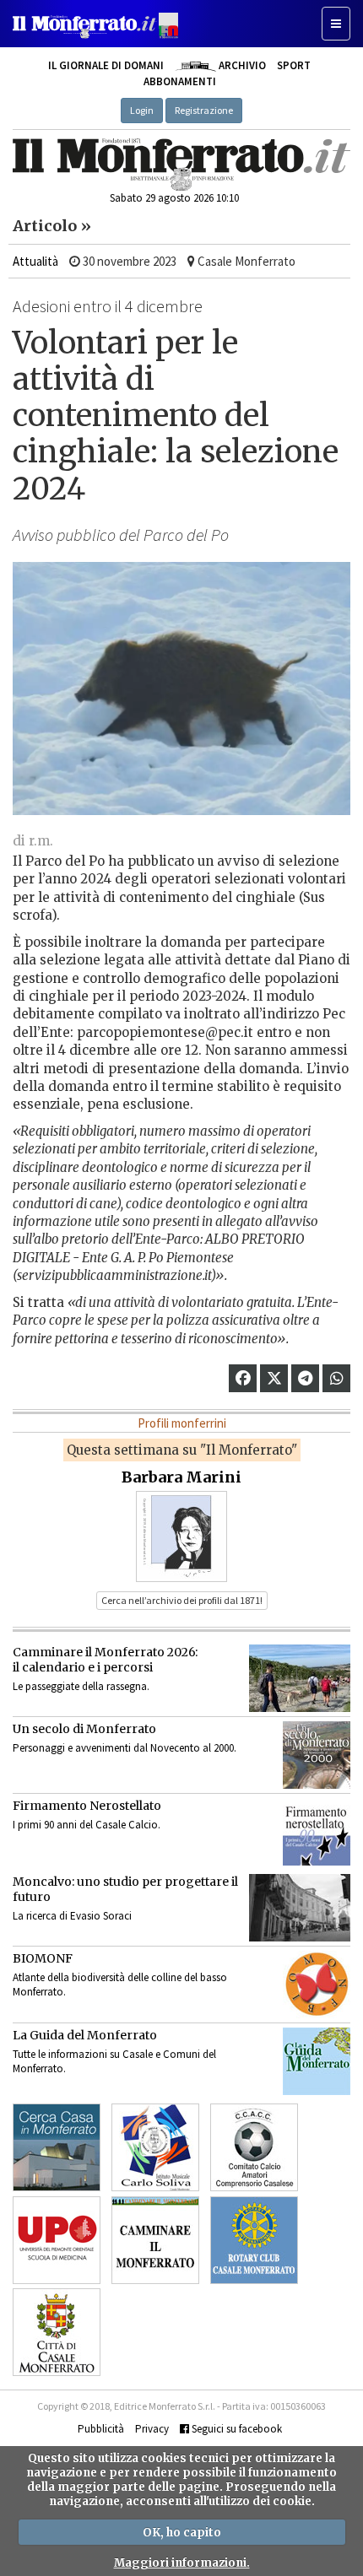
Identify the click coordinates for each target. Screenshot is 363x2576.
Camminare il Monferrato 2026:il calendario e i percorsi (105, 1660)
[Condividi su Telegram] (305, 1378)
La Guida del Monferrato (85, 2035)
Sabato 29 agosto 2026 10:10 (174, 198)
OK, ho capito (182, 2533)
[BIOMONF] (317, 1985)
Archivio (241, 65)
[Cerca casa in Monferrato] (57, 2147)
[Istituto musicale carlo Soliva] (155, 2147)
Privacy (152, 2429)
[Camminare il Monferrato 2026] (300, 1678)
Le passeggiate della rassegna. (81, 1686)
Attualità (35, 261)
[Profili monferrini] (181, 1536)
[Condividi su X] (274, 1378)
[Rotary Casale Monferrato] (254, 2240)
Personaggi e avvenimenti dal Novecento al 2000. (125, 1748)
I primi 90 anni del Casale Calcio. (87, 1825)
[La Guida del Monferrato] (317, 2061)
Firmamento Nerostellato (87, 1806)
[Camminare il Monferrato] (155, 2240)
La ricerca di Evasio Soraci (72, 1916)
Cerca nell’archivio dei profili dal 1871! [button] (182, 1600)
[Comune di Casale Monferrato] (57, 2332)
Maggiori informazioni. (182, 2563)
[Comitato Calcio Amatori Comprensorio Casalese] (254, 2147)
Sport (294, 65)
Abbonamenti (180, 81)
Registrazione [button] (204, 110)
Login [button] (142, 110)
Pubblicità (101, 2429)
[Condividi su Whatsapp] (337, 1378)
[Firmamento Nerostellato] (317, 1832)
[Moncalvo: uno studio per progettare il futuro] (300, 1908)
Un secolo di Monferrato (84, 1729)
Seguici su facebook (236, 2429)
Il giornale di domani (106, 65)
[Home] (181, 165)
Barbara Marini (181, 1477)
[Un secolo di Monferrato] (317, 1755)
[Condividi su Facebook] (243, 1378)
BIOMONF (43, 1958)
